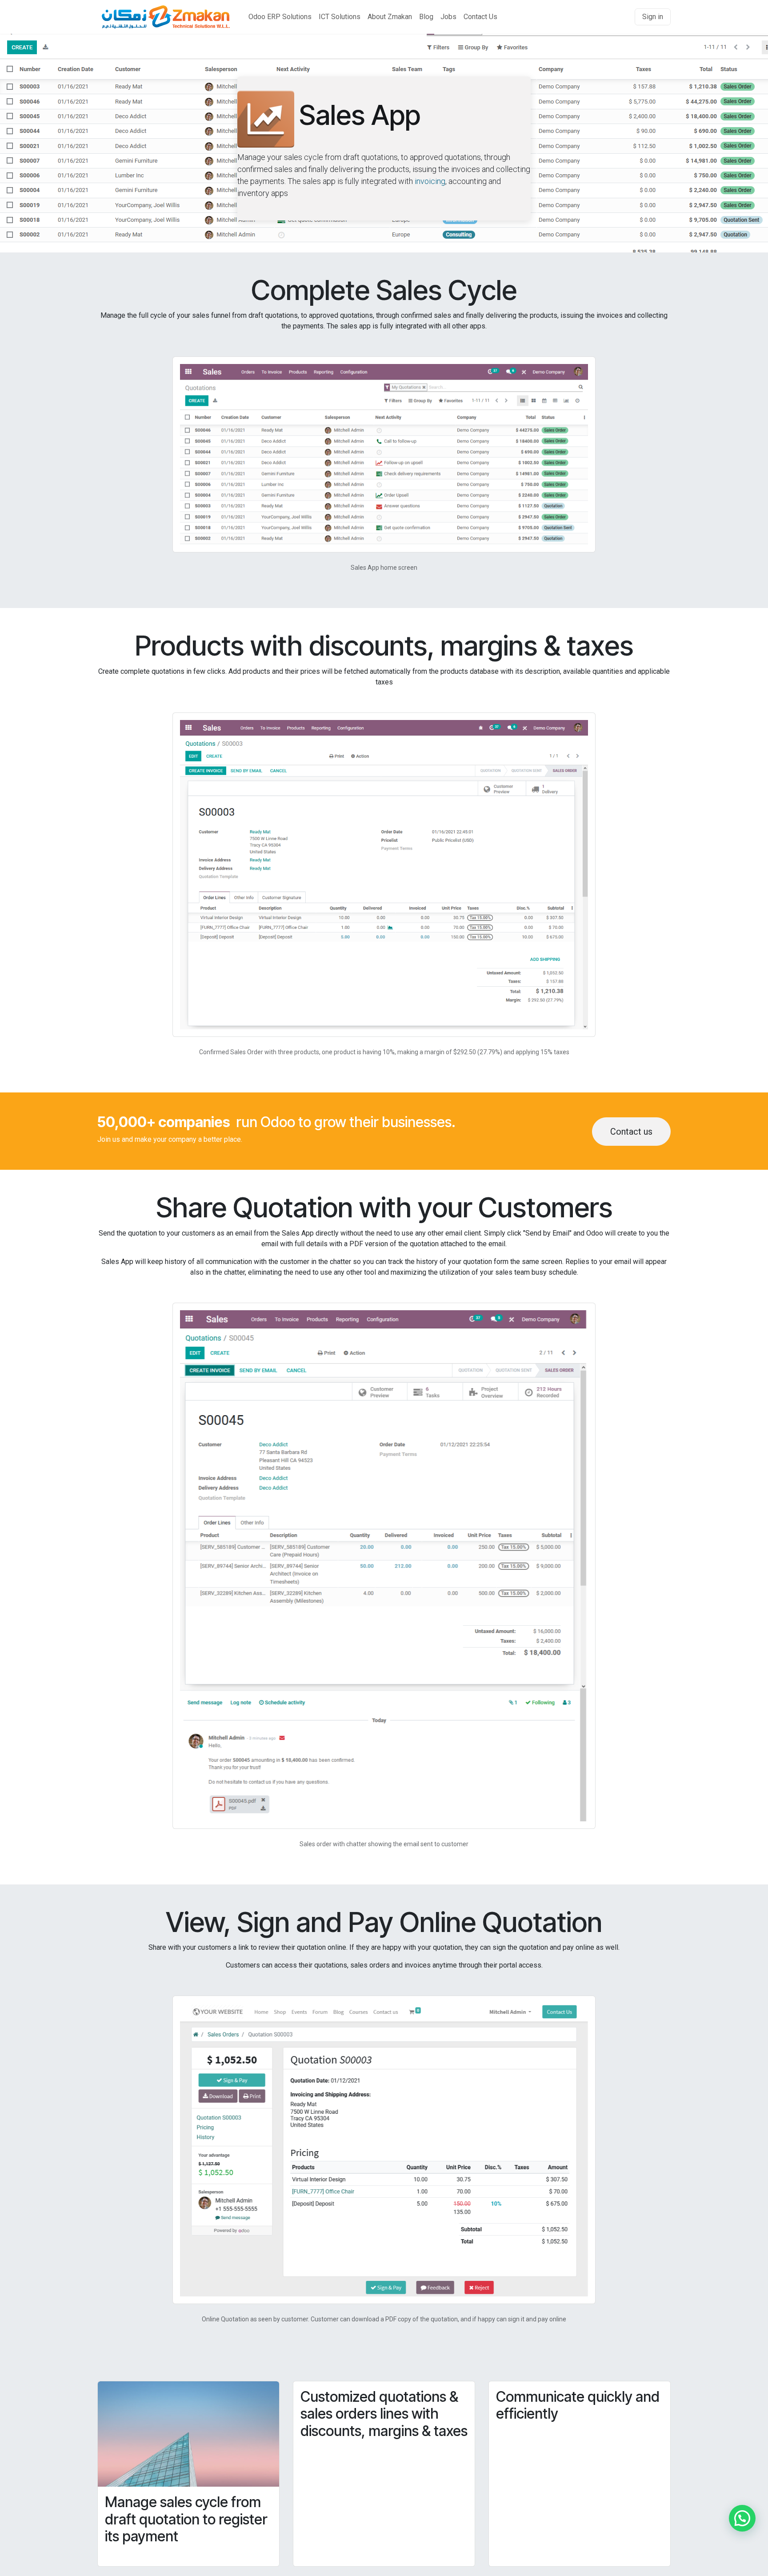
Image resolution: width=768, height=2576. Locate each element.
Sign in (653, 17)
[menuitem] (280, 17)
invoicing (430, 181)
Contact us (631, 1132)
